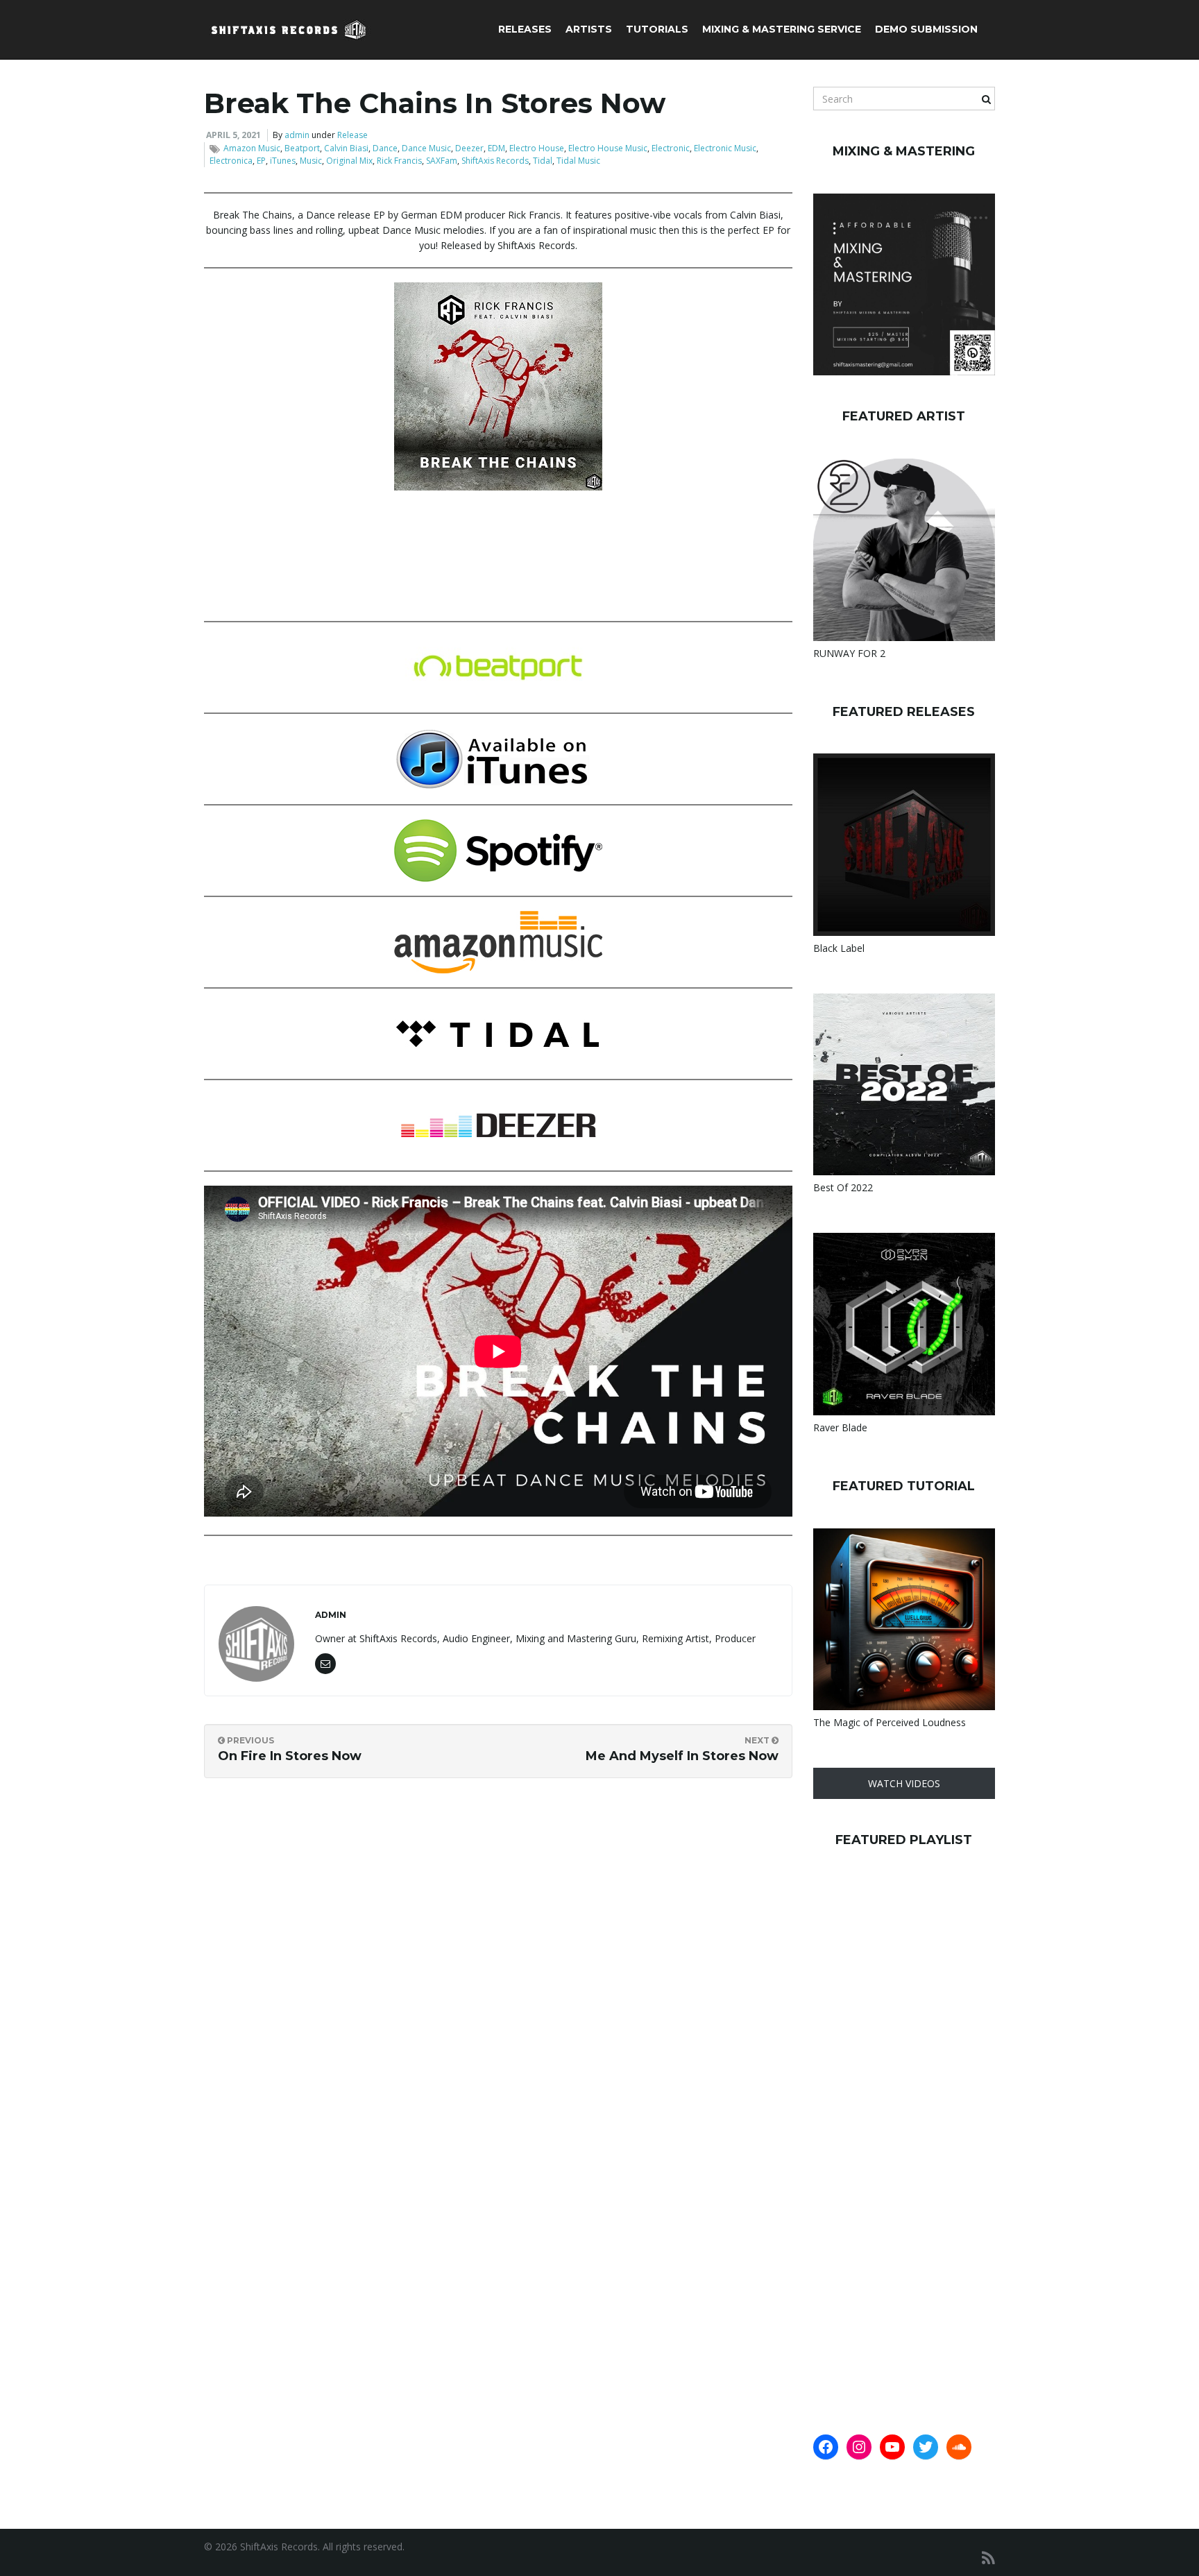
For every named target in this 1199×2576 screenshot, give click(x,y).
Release (352, 135)
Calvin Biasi (346, 148)
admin (297, 135)
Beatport (302, 148)
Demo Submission (926, 29)
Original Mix (349, 161)
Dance (385, 148)
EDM (496, 148)
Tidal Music (578, 161)
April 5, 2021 (233, 135)
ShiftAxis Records (495, 161)
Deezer (469, 148)
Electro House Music (608, 148)
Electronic (671, 148)
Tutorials (657, 29)
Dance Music (426, 148)
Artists (589, 29)
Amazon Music (252, 148)
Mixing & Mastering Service (782, 29)
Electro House (537, 148)
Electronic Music (725, 148)
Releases (525, 29)
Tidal (543, 161)
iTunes (283, 161)
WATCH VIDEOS (904, 1783)
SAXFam (442, 161)
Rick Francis (399, 161)
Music (311, 161)
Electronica (231, 161)
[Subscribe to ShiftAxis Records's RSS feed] (988, 2558)
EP (261, 161)
